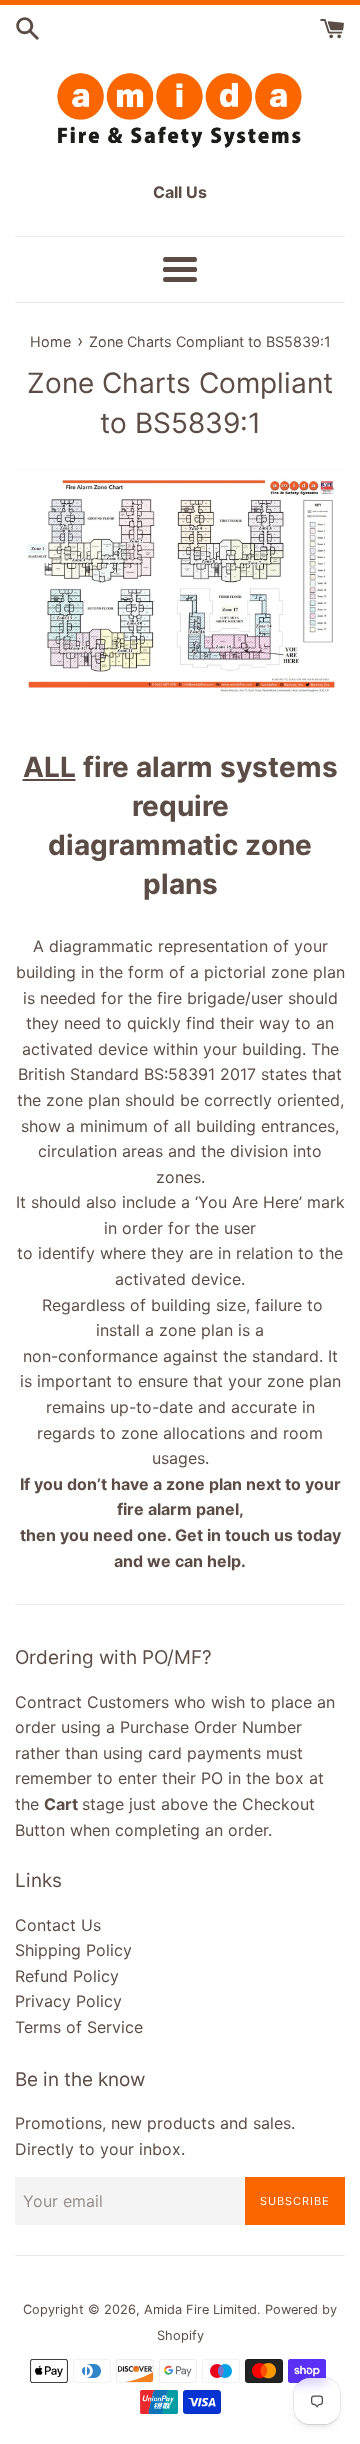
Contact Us (58, 1925)
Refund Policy (67, 1976)
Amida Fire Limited (200, 2309)
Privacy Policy (68, 2001)
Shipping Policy (73, 1950)
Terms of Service (79, 2027)
